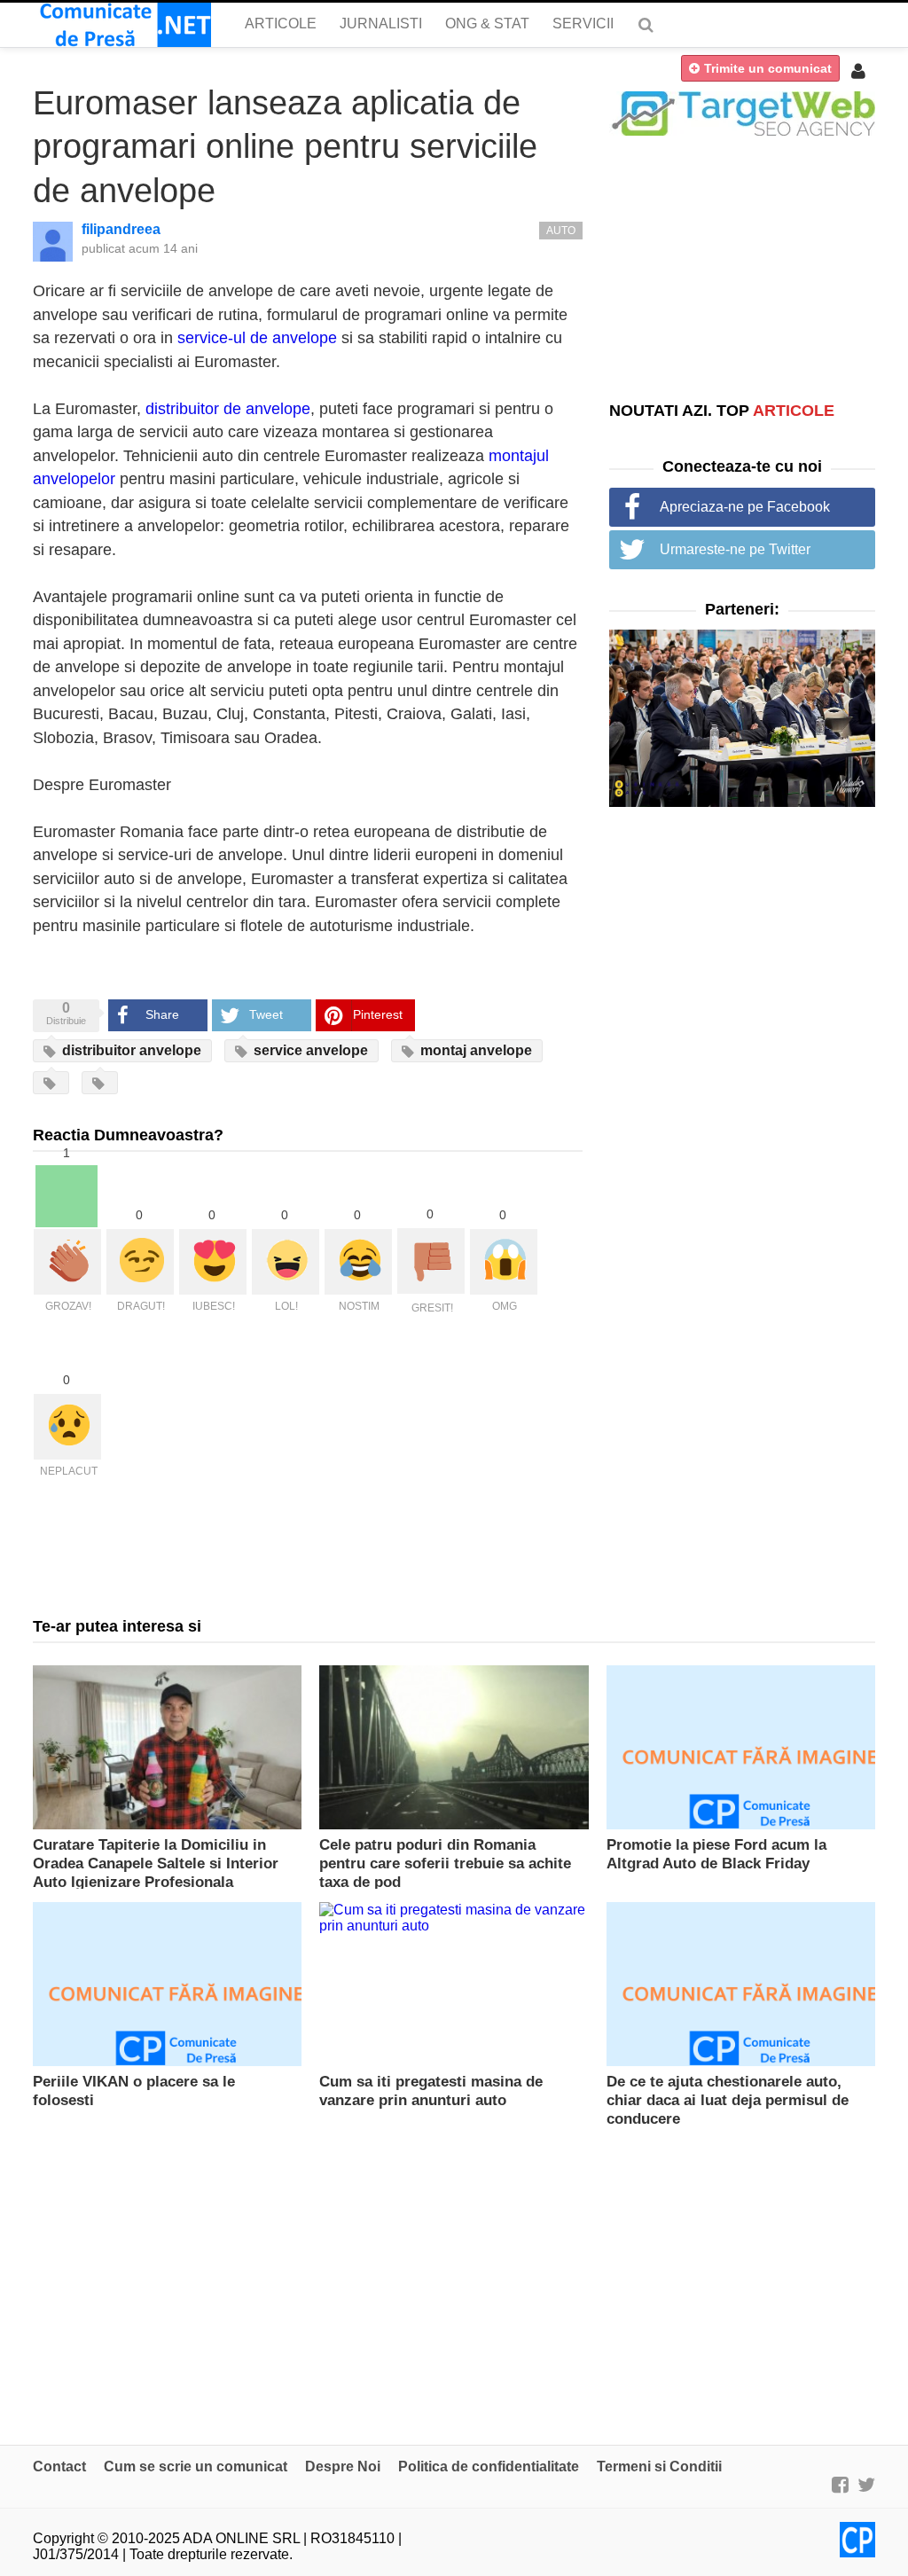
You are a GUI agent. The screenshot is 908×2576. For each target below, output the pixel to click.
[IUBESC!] (213, 1262)
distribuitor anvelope (130, 1050)
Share (162, 1014)
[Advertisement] (742, 268)
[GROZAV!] (67, 1262)
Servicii (583, 23)
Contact (59, 2466)
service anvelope (309, 1050)
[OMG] (504, 1262)
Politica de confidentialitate (489, 2466)
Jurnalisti (381, 23)
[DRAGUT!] (140, 1262)
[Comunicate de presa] (122, 25)
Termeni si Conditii (659, 2466)
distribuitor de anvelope (228, 409)
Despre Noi (343, 2466)
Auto (561, 231)
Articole (281, 23)
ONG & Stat (487, 23)
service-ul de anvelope (257, 338)
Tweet (266, 1014)
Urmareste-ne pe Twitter (735, 549)
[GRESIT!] (431, 1261)
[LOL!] (286, 1262)
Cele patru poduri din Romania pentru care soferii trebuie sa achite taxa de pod (445, 1863)
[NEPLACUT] (67, 1427)
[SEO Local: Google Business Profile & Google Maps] (742, 112)
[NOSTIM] (358, 1262)
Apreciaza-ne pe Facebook (745, 507)
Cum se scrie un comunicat (196, 2466)
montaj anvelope (474, 1050)
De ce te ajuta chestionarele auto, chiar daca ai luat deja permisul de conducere (728, 2100)
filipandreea (121, 229)
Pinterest (378, 1014)
